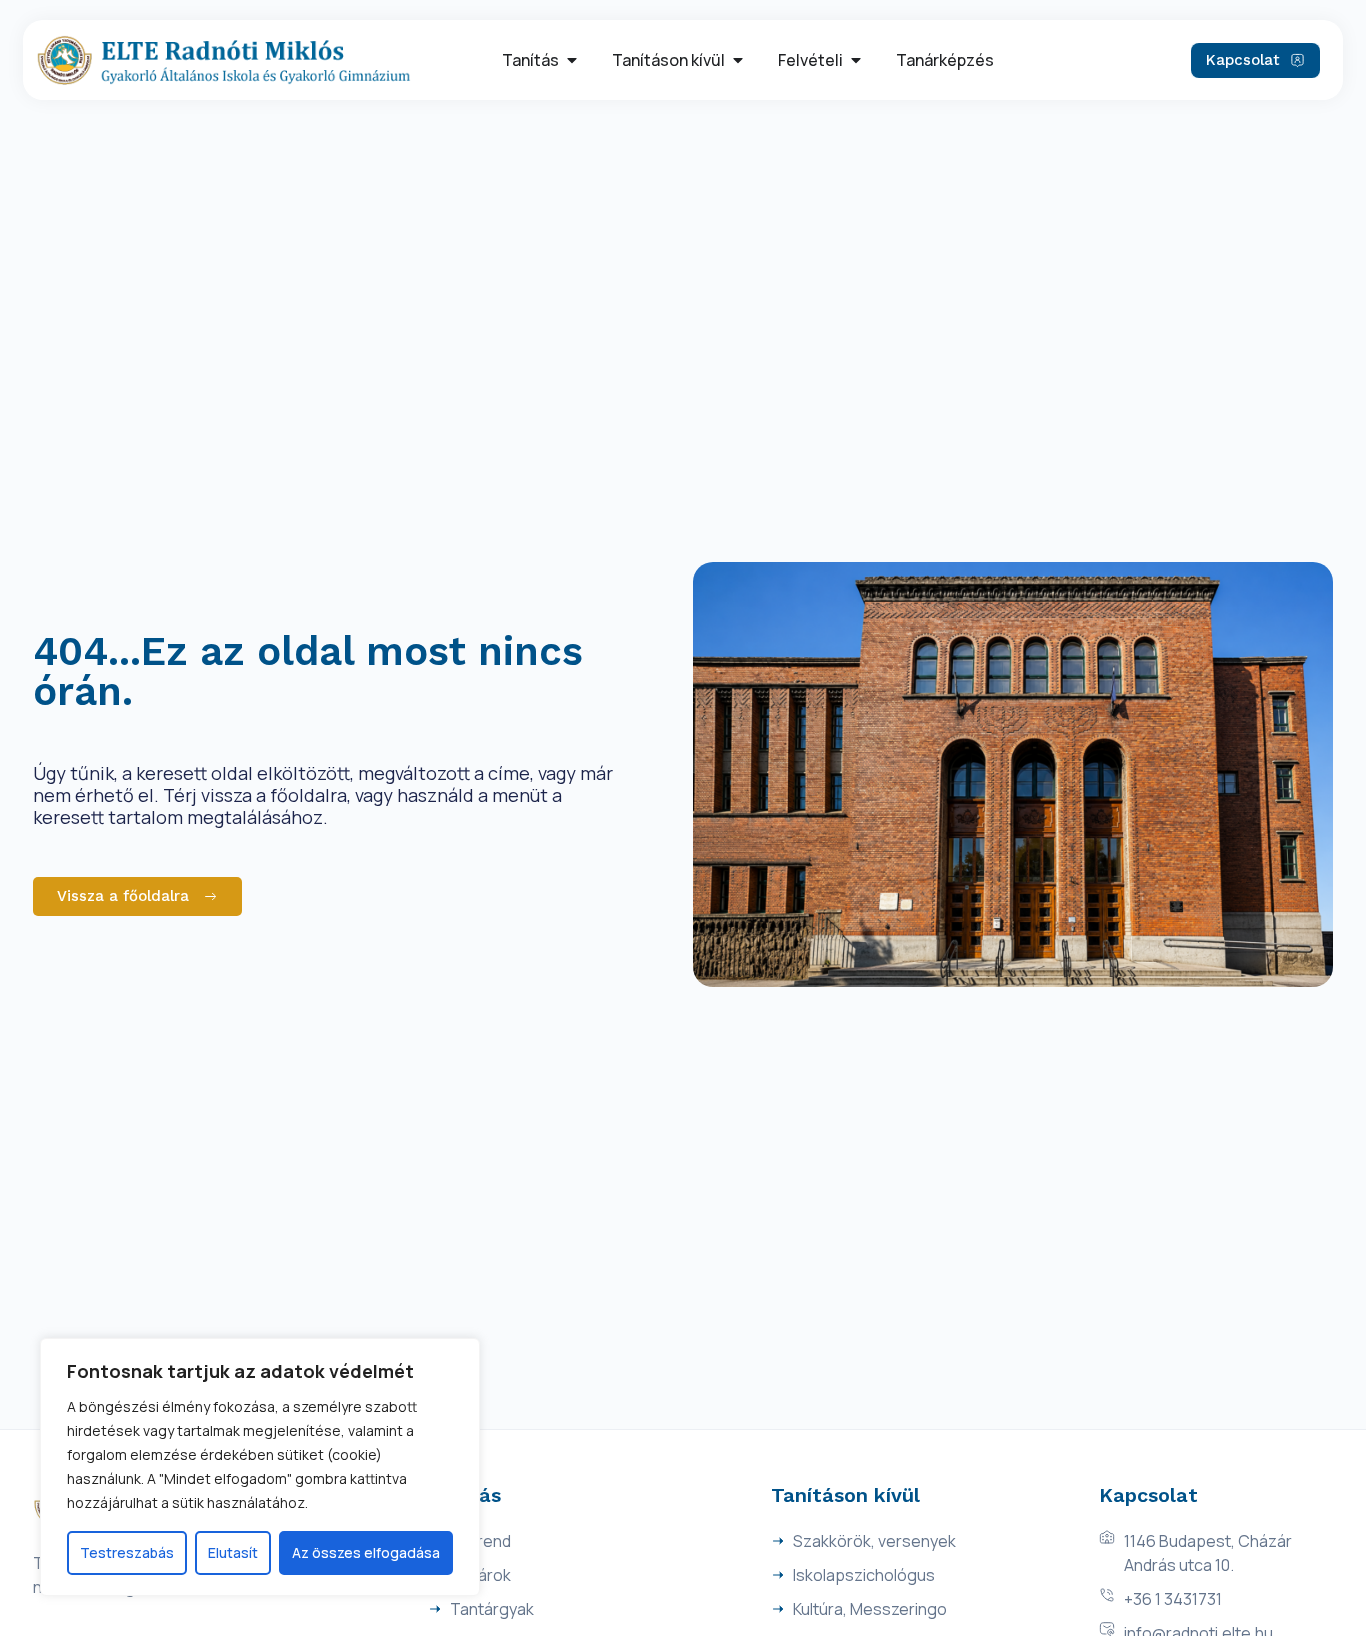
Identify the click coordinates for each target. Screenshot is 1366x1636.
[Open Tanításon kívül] (738, 60)
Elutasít (233, 1552)
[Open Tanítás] (572, 60)
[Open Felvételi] (856, 60)
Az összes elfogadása (366, 1552)
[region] (260, 1467)
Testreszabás (127, 1552)
